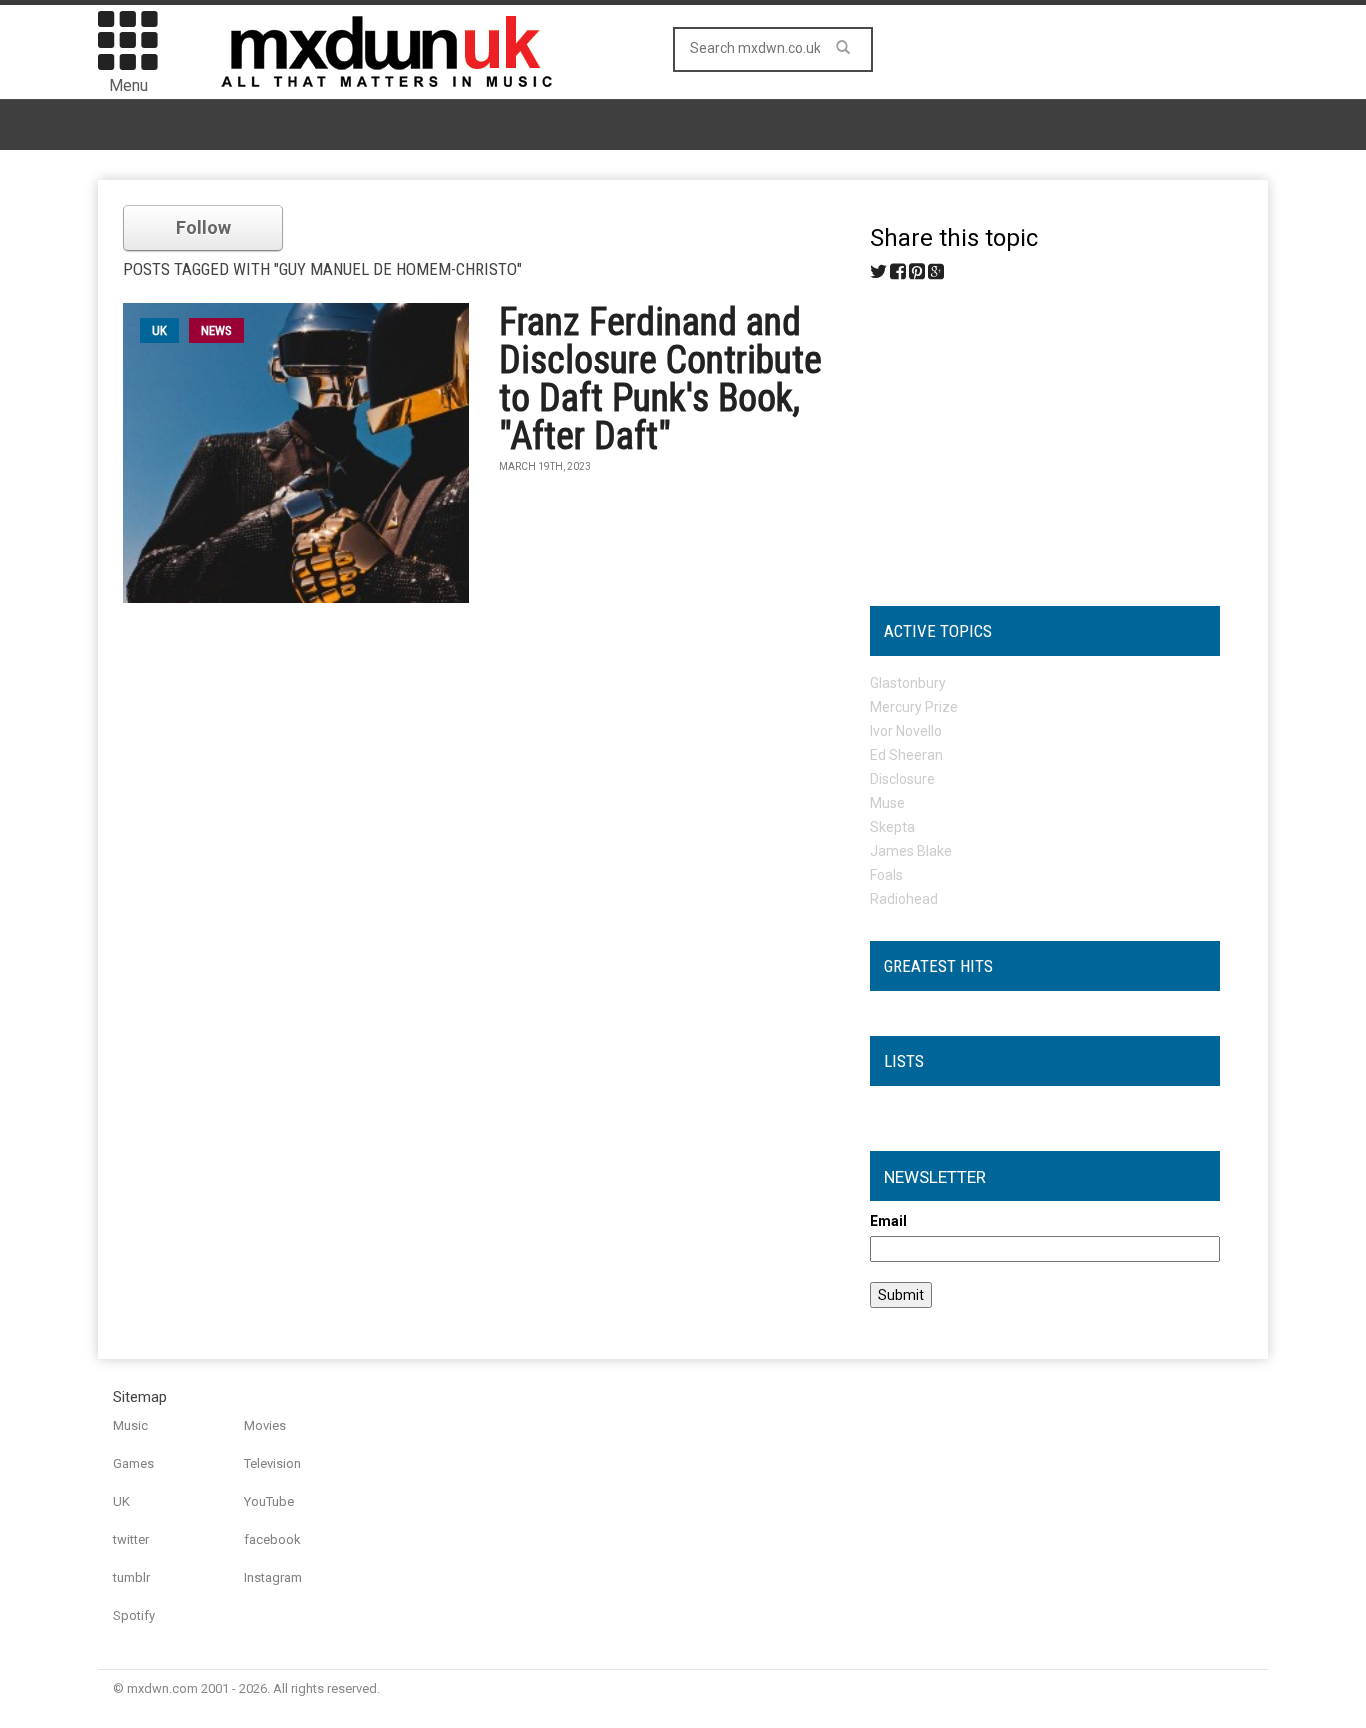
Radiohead (904, 899)
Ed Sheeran (906, 755)
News (216, 330)
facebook (272, 1539)
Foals (886, 875)
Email (888, 1221)
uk (159, 330)
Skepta (892, 827)
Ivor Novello (906, 731)
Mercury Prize (914, 707)
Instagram (273, 1577)
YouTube (269, 1501)
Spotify (134, 1615)
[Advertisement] (1045, 436)
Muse (887, 803)
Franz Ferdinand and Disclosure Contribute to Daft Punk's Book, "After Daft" (660, 379)
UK (121, 1501)
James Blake (911, 851)
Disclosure (902, 779)
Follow (203, 227)
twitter (131, 1539)
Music (130, 1425)
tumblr (131, 1577)
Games (133, 1463)
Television (272, 1463)
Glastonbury (908, 683)
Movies (265, 1425)
